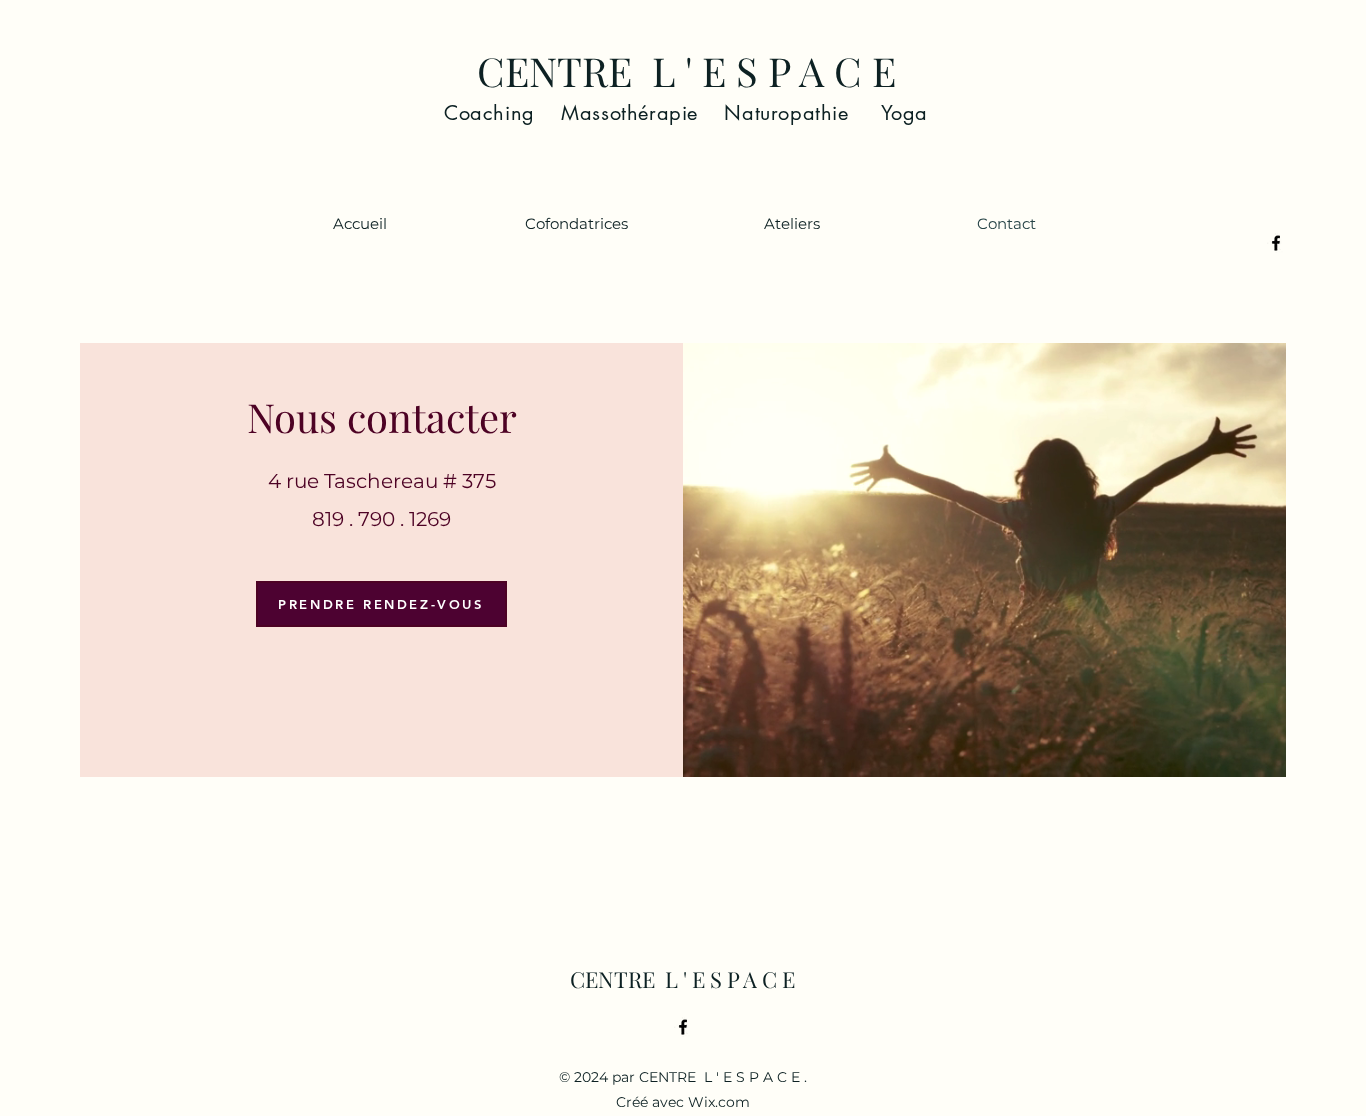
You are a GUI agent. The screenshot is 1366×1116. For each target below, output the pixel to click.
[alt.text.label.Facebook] (1276, 243)
